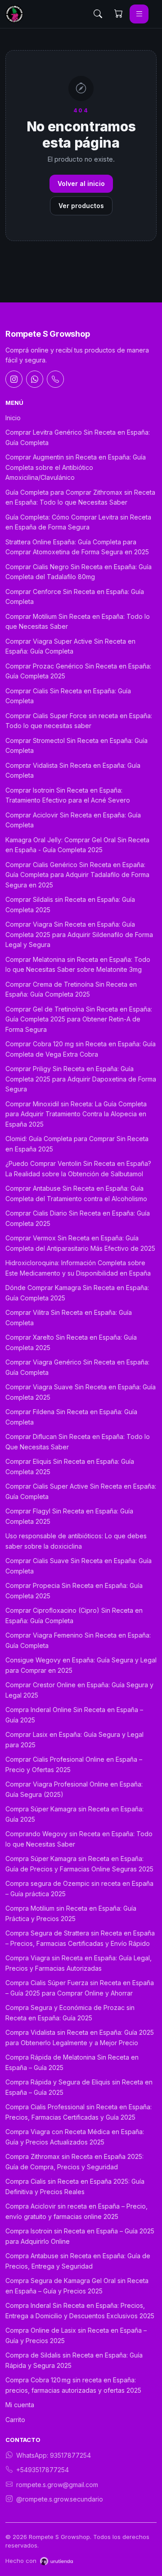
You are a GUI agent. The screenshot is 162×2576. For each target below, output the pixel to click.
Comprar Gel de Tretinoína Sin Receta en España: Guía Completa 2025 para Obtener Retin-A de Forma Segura (79, 1019)
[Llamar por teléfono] (55, 379)
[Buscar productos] (98, 14)
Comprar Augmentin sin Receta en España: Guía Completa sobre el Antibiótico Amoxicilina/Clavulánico (76, 467)
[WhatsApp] (35, 379)
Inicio (13, 418)
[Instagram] (14, 379)
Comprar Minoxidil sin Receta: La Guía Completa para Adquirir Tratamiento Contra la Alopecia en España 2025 (76, 1114)
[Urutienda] (56, 2561)
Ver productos (81, 206)
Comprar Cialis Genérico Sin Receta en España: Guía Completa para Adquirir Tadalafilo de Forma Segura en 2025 (77, 875)
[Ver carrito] (118, 14)
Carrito (15, 2420)
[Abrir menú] (139, 14)
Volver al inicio (81, 183)
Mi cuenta (20, 2405)
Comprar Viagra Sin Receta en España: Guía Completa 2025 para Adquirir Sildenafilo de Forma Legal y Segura (79, 934)
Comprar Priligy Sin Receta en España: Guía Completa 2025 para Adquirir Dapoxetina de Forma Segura (81, 1079)
